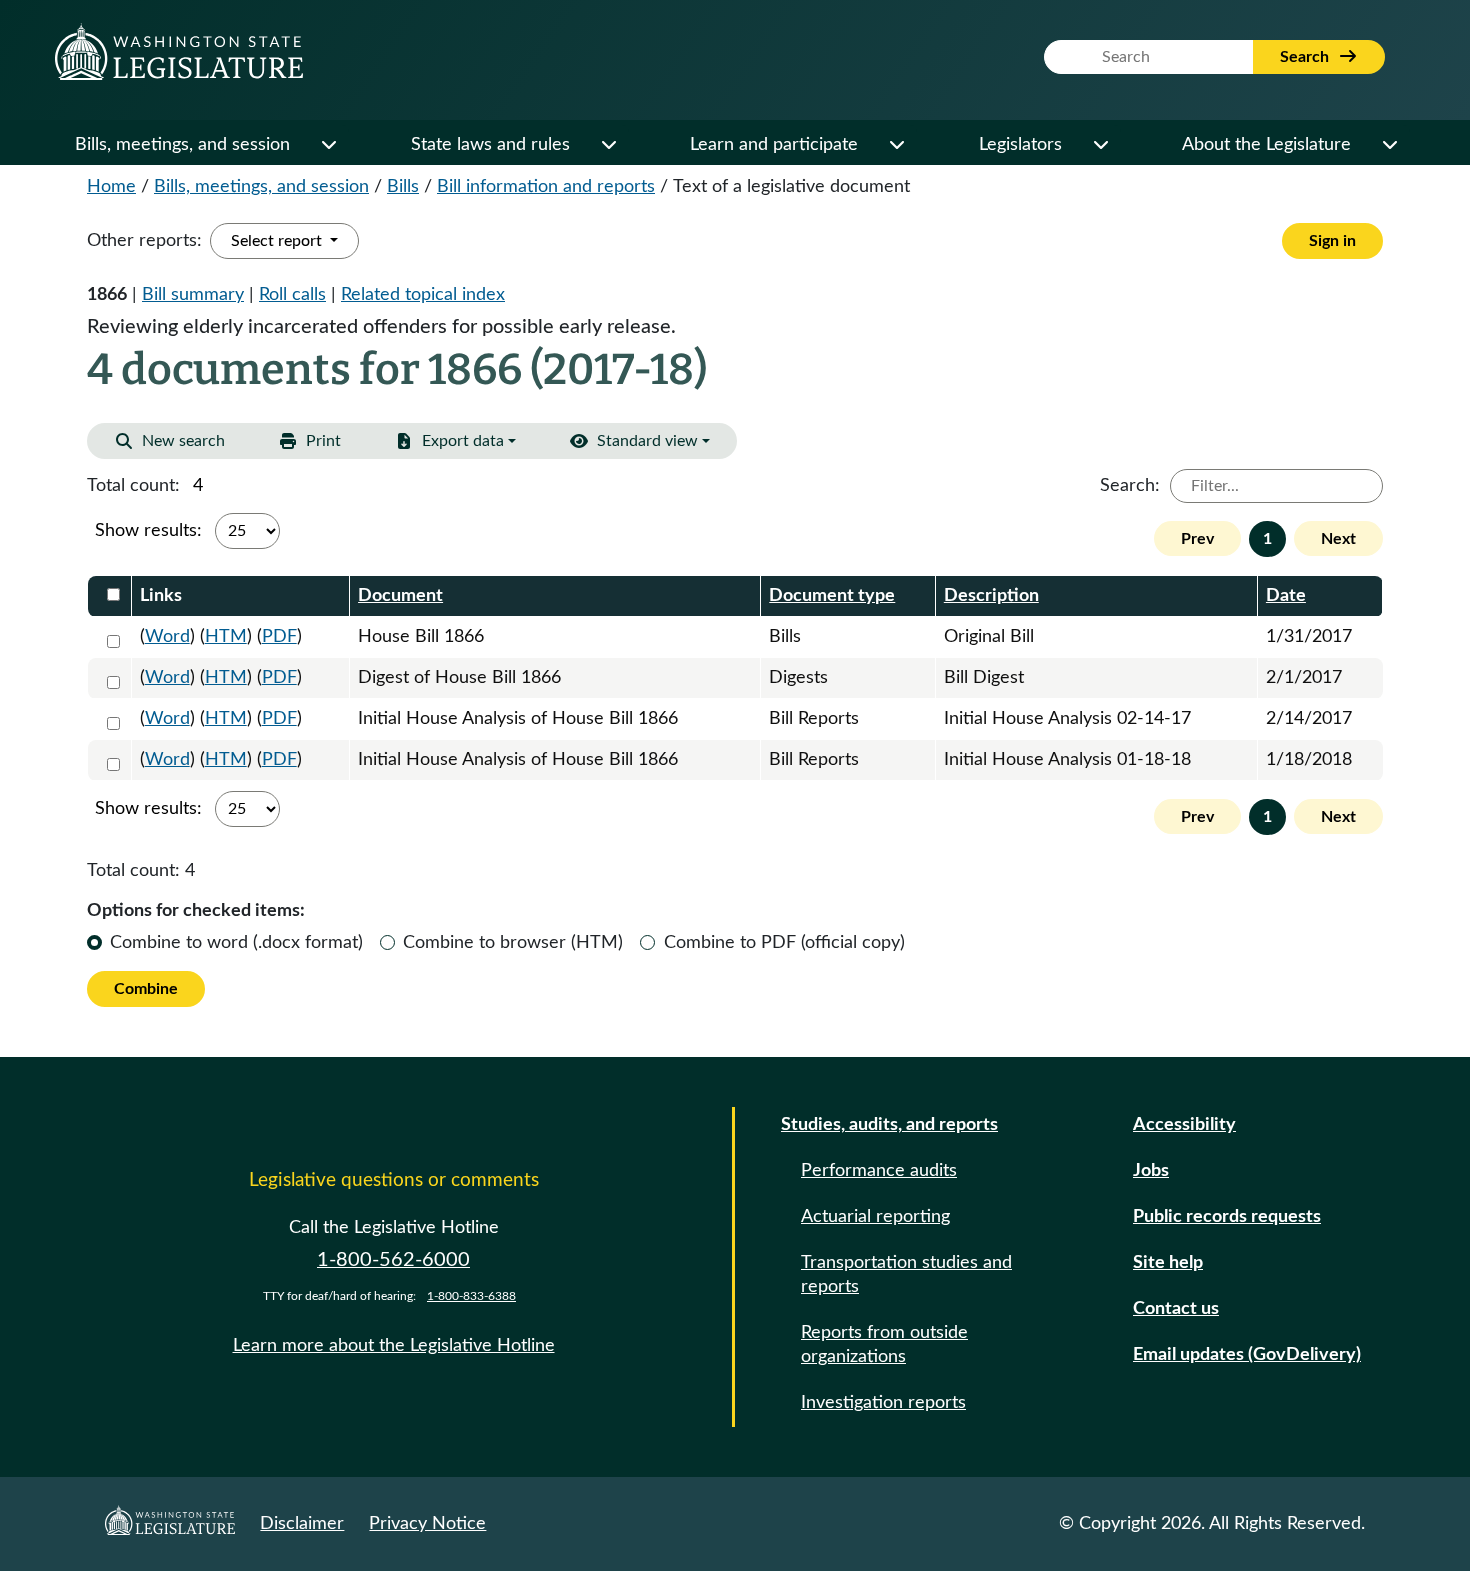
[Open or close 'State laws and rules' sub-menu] (608, 145)
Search (1306, 57)
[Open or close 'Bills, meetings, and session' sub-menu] (328, 145)
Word (167, 637)
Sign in (1332, 241)
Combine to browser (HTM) (513, 943)
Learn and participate (774, 145)
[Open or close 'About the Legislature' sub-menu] (1389, 145)
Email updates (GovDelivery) (1247, 1355)
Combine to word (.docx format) (236, 943)
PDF (279, 637)
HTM (226, 637)
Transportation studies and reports (906, 1275)
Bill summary (193, 295)
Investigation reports (883, 1403)
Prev (1197, 539)
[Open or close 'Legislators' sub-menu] (1100, 145)
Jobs (1151, 1171)
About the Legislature (1266, 145)
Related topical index (423, 295)
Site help (1168, 1263)
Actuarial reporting (875, 1217)
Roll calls (292, 295)
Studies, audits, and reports (889, 1125)
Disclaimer (302, 1524)
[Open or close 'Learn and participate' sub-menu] (896, 145)
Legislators (1020, 145)
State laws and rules (490, 145)
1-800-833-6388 (471, 1296)
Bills (403, 187)
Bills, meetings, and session (182, 145)
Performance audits (879, 1171)
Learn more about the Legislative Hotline (394, 1346)
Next (1338, 539)
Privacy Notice (427, 1524)
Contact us (1176, 1309)
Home (111, 187)
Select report (278, 241)
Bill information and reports (546, 187)
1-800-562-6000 (393, 1260)
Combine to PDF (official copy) (784, 943)
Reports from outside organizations (884, 1345)
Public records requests (1227, 1217)
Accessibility (1184, 1125)
